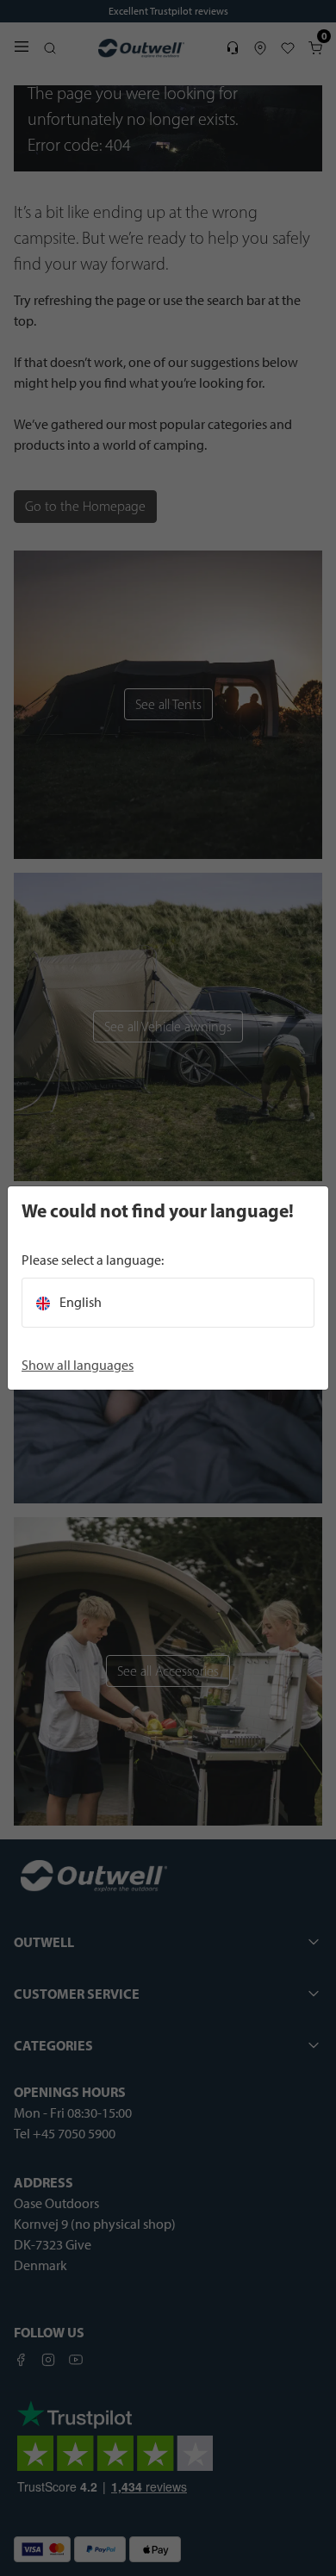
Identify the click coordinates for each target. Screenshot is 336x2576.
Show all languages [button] (78, 1365)
